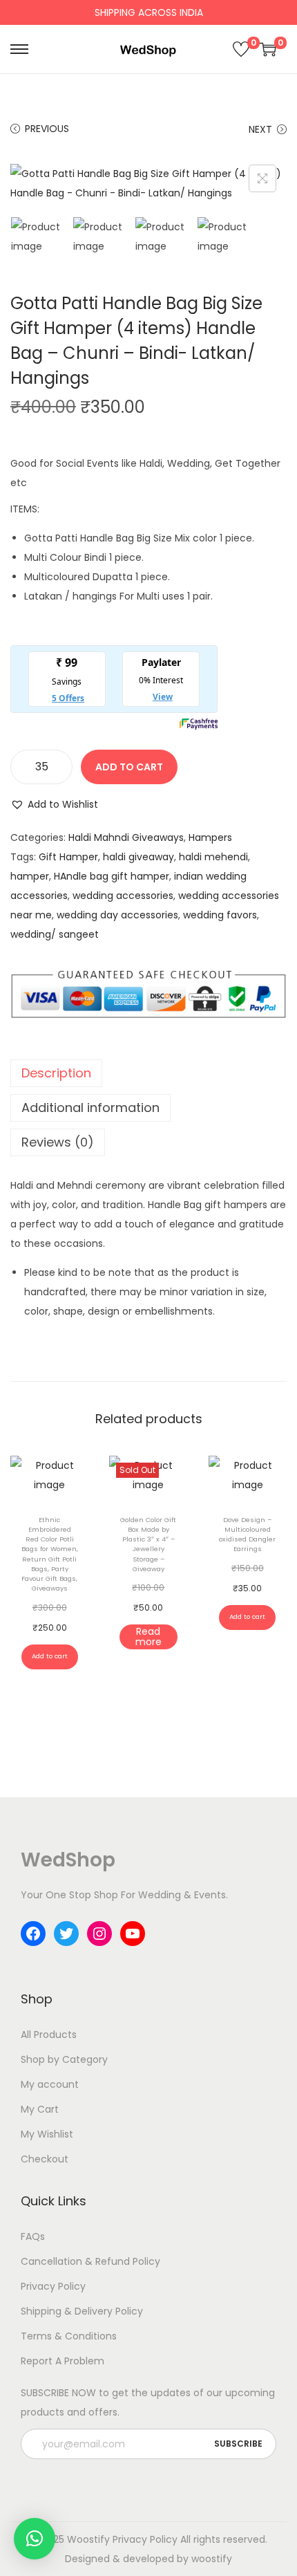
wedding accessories (123, 896)
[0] (241, 49)
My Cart (40, 2109)
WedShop (68, 1860)
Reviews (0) (58, 1142)
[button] (54, 804)
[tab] (148, 1073)
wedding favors (220, 915)
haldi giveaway (138, 857)
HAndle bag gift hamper (112, 876)
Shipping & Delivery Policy (82, 2311)
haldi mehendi (213, 857)
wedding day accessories (117, 915)
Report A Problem (63, 2361)
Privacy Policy (53, 2286)
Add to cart (129, 767)
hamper (30, 876)
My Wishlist (47, 2134)
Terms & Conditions (69, 2336)
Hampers (210, 837)
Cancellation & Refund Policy (90, 2261)
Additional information (90, 1108)
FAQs (33, 2236)
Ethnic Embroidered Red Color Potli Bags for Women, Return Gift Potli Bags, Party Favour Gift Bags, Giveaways (50, 1554)
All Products (49, 2035)
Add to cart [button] (50, 1656)
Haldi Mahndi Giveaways (126, 837)
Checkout (45, 2159)
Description (56, 1073)
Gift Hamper (68, 857)
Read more (148, 1637)
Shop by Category (64, 2059)
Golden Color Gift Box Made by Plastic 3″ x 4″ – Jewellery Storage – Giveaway (148, 1544)
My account (50, 2084)
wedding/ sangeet (55, 934)
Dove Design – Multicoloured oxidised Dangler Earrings (247, 1535)
